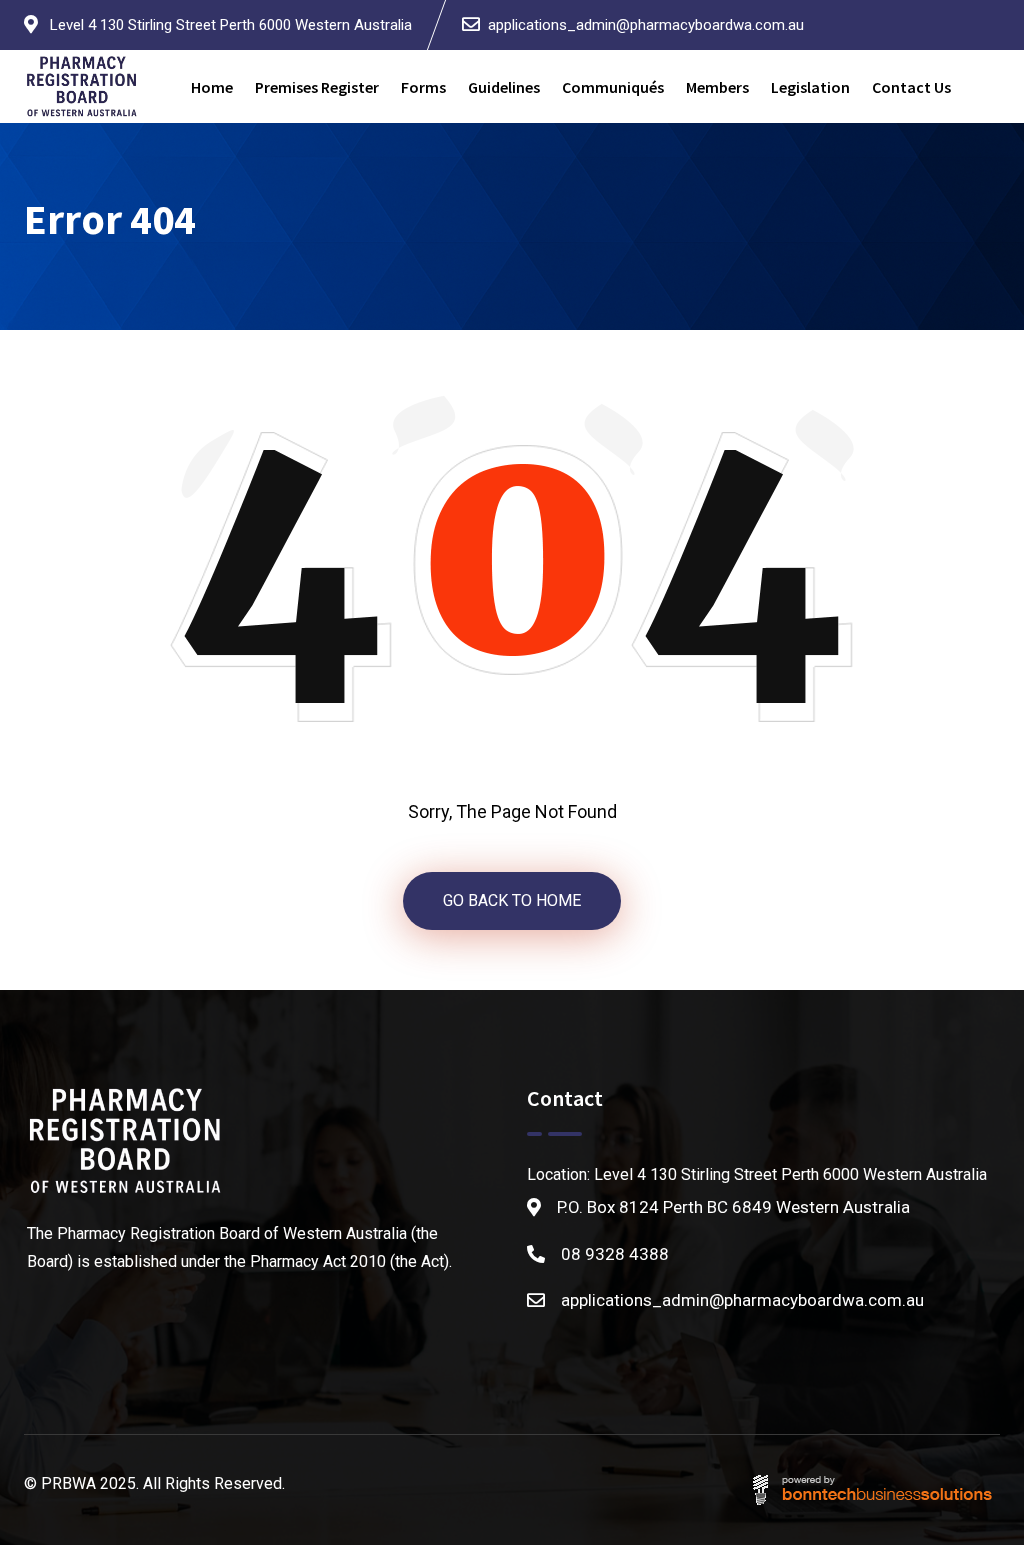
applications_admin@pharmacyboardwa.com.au (646, 25)
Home (212, 87)
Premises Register (317, 87)
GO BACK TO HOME (512, 900)
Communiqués (613, 87)
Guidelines (504, 87)
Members (717, 87)
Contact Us (911, 87)
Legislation (810, 87)
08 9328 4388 (615, 1254)
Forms (423, 87)
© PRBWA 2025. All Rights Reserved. (154, 1483)
